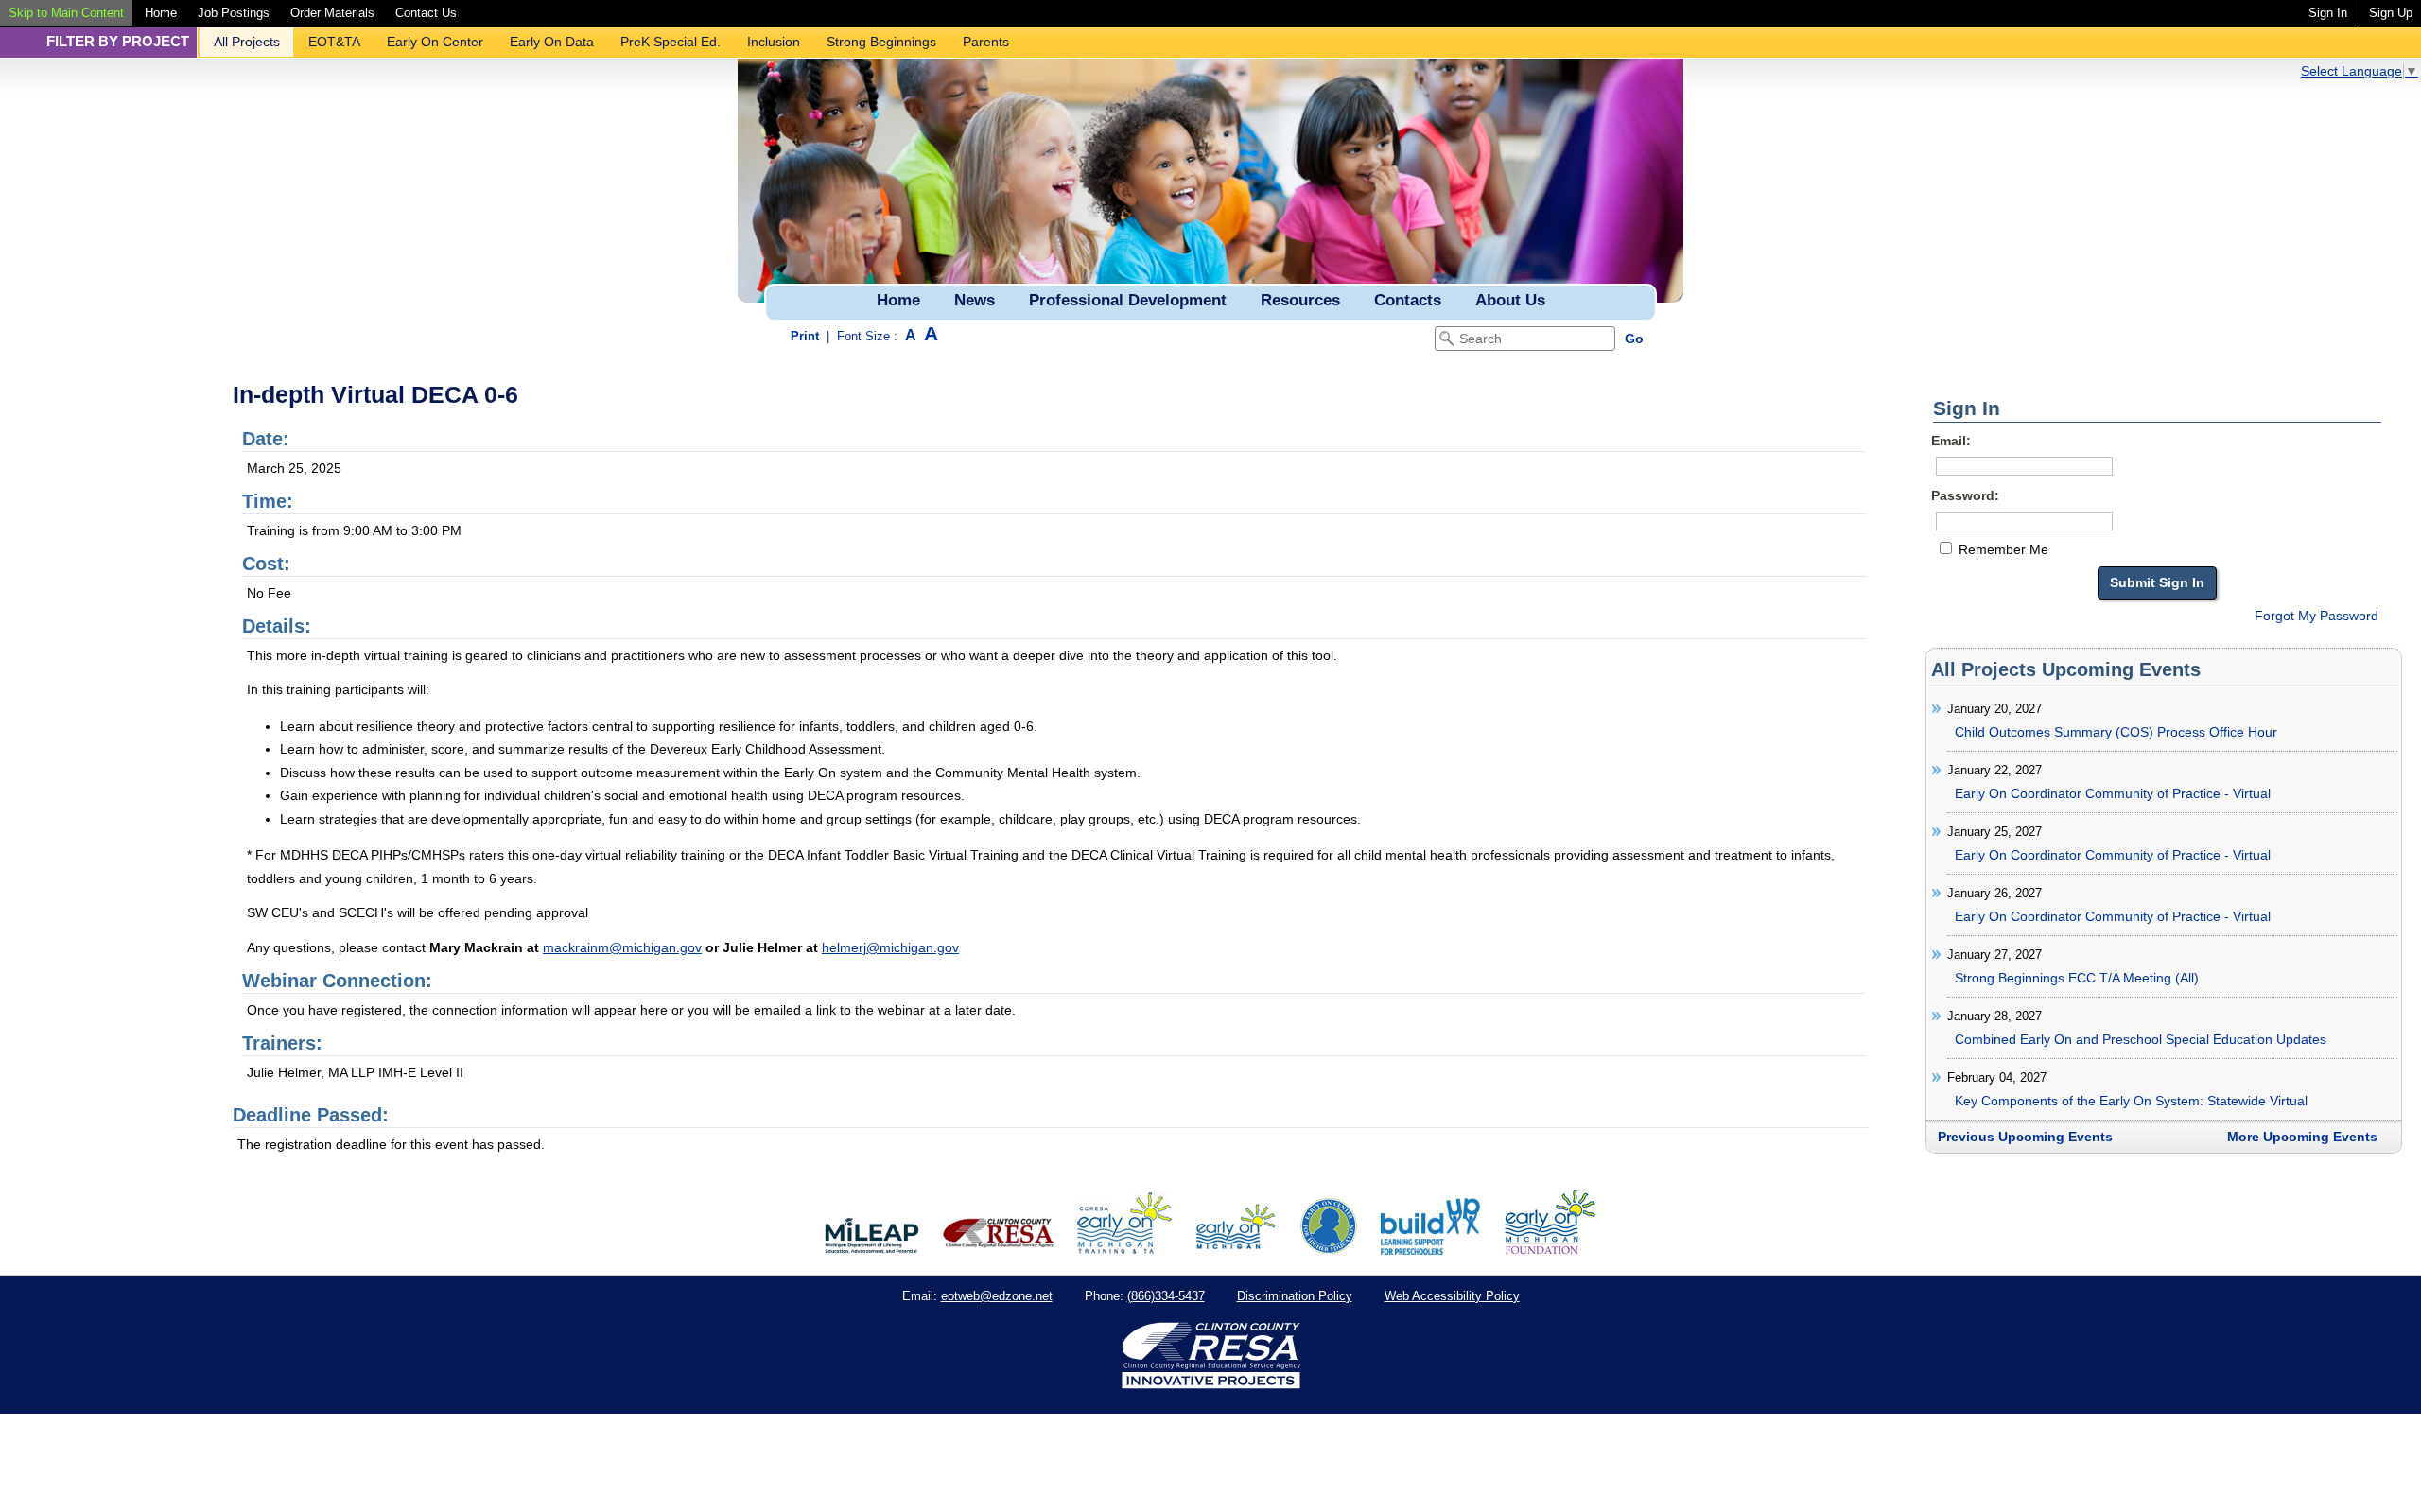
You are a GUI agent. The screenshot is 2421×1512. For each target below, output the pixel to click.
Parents (986, 42)
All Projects (247, 42)
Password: (1965, 495)
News (975, 300)
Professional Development (1128, 300)
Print (805, 336)
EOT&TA (334, 42)
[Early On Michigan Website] (1236, 1250)
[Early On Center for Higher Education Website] (1329, 1250)
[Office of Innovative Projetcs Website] (1124, 1250)
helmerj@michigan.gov (890, 947)
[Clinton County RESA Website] (998, 1250)
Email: (1951, 441)
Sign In (2328, 13)
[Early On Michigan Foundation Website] (1550, 1250)
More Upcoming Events (2302, 1137)
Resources (1300, 300)
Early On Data (552, 42)
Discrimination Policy (1295, 1296)
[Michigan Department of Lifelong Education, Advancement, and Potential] (872, 1250)
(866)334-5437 (1166, 1296)
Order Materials (332, 13)
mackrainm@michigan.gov (622, 947)
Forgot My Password (2316, 616)
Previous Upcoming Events (2025, 1137)
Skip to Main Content (66, 13)
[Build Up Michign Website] (1430, 1250)
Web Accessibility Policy (1452, 1296)
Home (161, 13)
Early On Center (435, 42)
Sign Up (2391, 13)
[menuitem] (66, 13)
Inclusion (774, 42)
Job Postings (234, 13)
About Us (1510, 300)
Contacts (1408, 300)
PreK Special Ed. (671, 42)
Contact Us (426, 13)
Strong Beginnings (881, 42)
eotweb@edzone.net (997, 1296)
